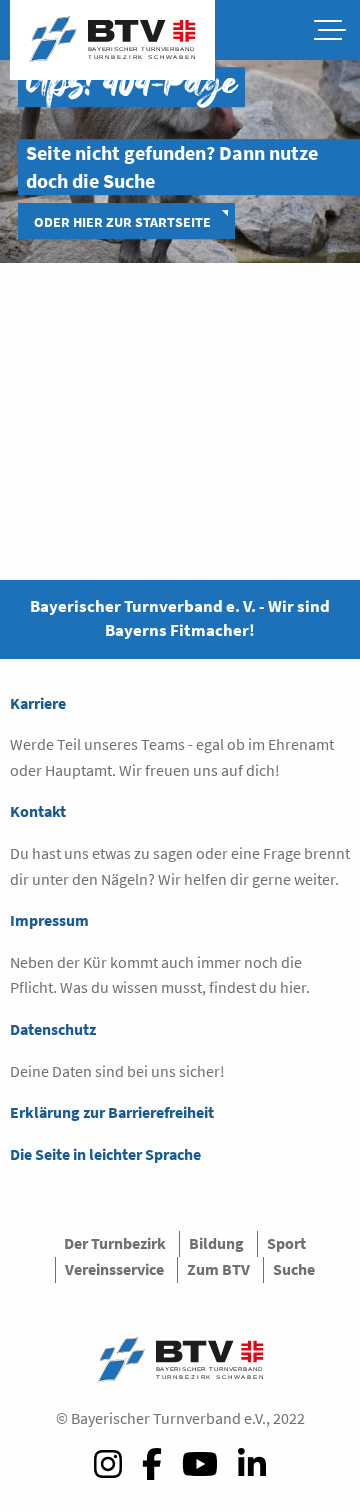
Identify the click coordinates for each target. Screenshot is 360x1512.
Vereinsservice (114, 1269)
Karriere (38, 703)
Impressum (49, 920)
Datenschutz (53, 1029)
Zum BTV (218, 1269)
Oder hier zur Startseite (122, 222)
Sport (286, 1243)
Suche (294, 1269)
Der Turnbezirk (115, 1243)
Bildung (216, 1243)
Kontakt (38, 811)
